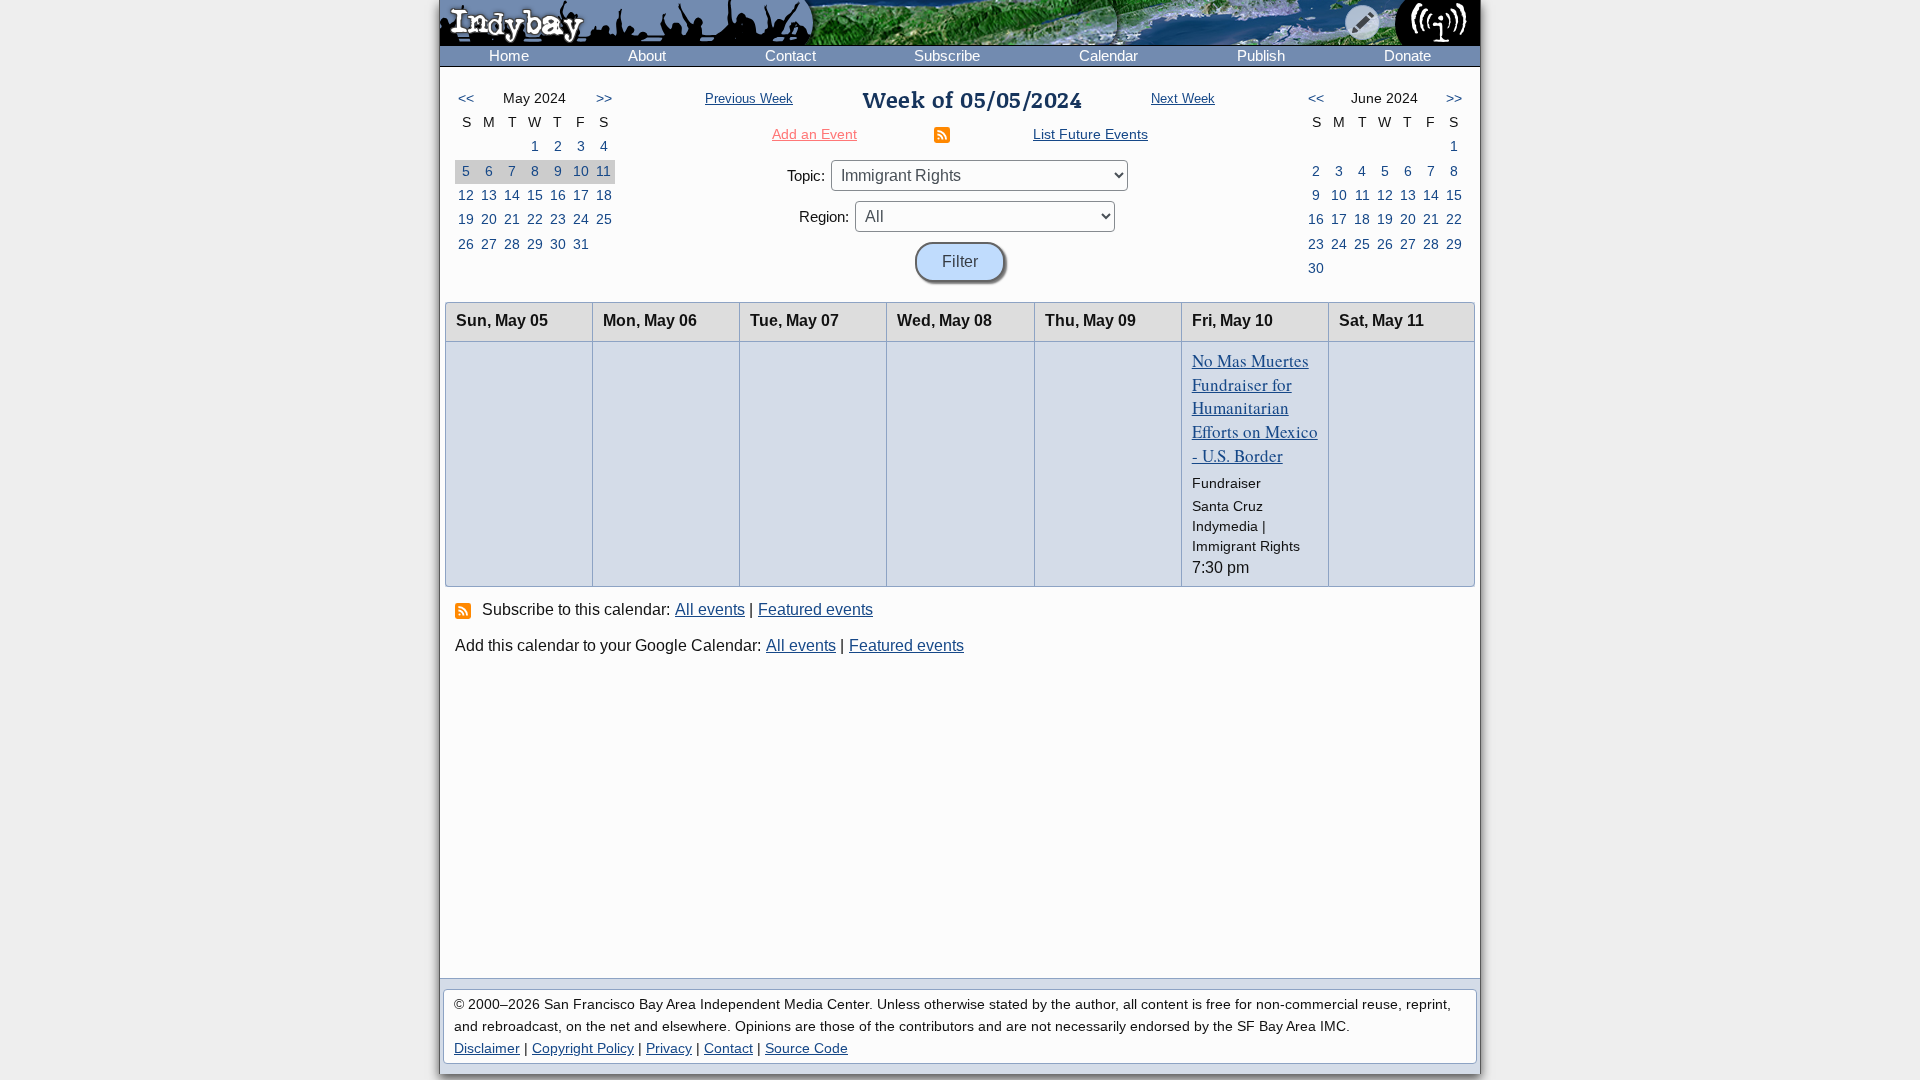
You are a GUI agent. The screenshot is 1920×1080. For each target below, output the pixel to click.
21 (512, 219)
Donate (1407, 55)
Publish (1261, 55)
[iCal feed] (466, 610)
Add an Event (814, 134)
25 (604, 219)
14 (512, 195)
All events (710, 609)
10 (581, 171)
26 (466, 244)
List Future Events (1090, 134)
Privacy (669, 1048)
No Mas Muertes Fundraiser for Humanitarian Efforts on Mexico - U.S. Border (1255, 408)
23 (558, 219)
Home (509, 55)
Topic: (806, 175)
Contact (790, 55)
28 (512, 244)
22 (535, 219)
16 (558, 195)
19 (466, 219)
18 (604, 195)
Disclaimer (487, 1048)
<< (466, 98)
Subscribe (947, 55)
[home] (626, 24)
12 (466, 195)
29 (535, 244)
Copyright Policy (583, 1048)
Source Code (806, 1048)
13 (489, 195)
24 (581, 219)
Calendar (1108, 55)
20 (489, 219)
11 (603, 171)
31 (581, 244)
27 (489, 244)
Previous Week (749, 98)
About (647, 55)
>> (604, 98)
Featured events (815, 609)
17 (581, 195)
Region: (824, 216)
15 (535, 195)
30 (558, 244)
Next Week (1183, 98)
